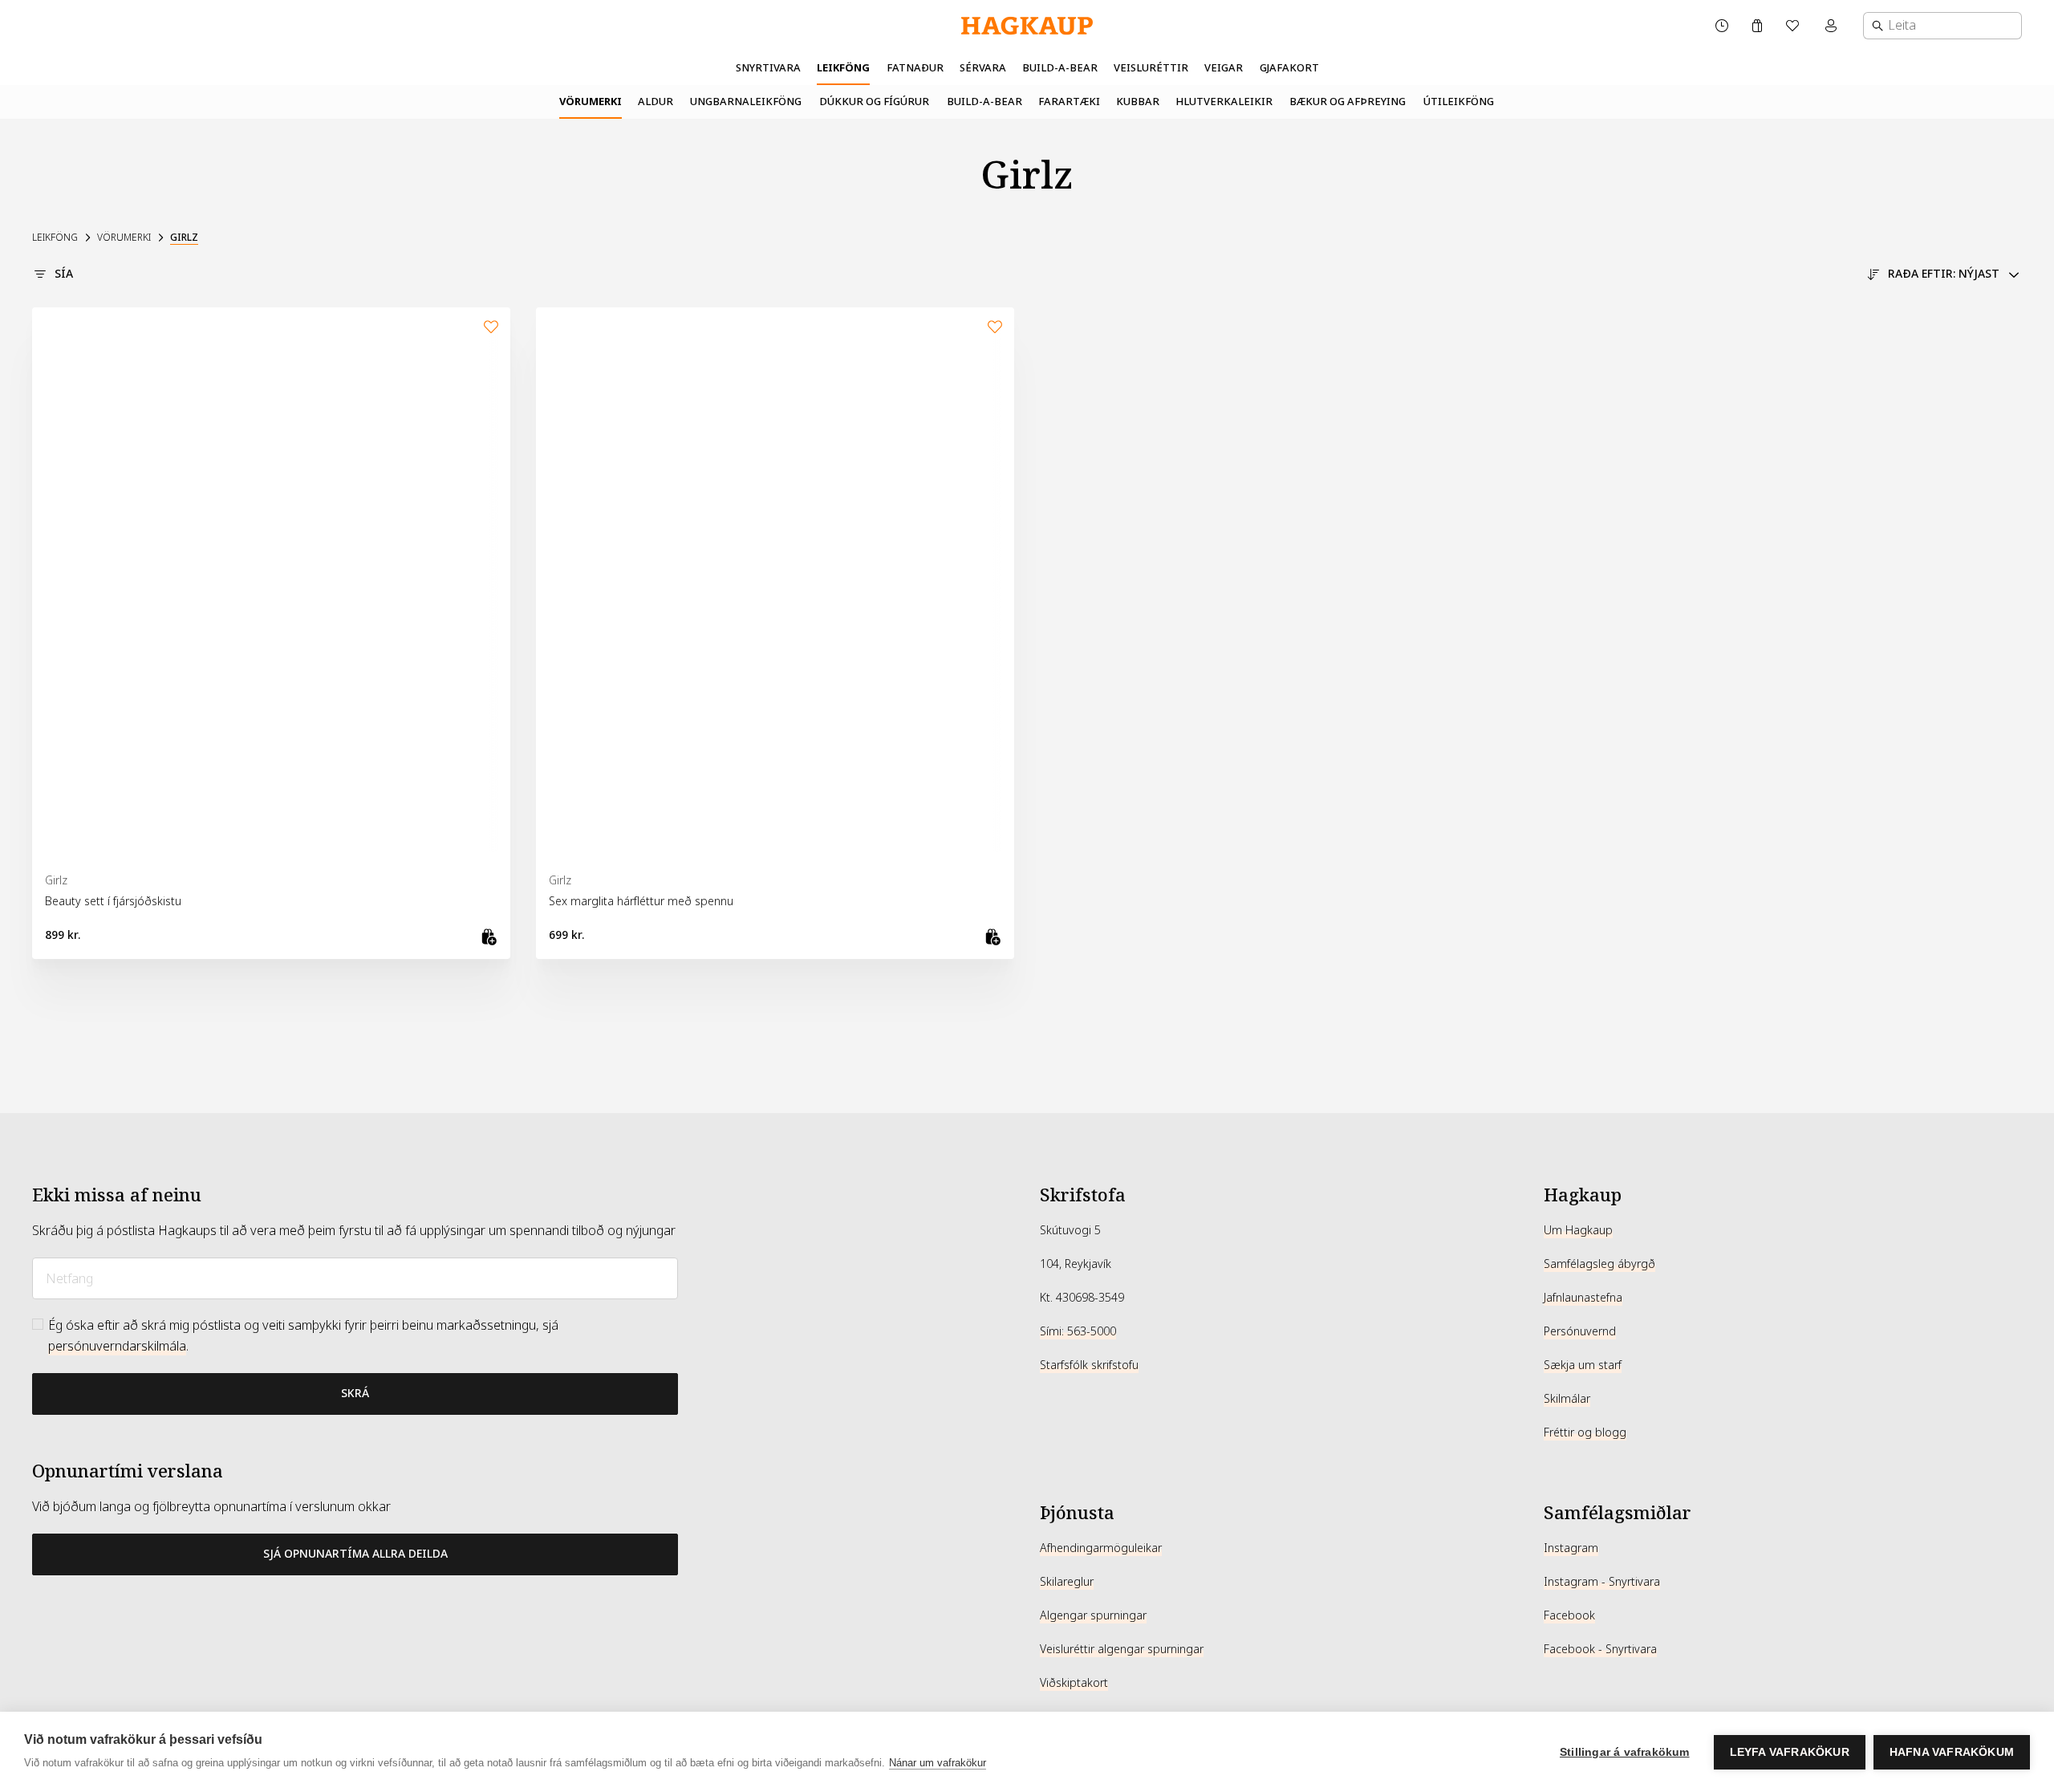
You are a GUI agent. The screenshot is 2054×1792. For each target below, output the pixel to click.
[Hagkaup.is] (1027, 26)
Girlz (184, 238)
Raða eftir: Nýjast (1944, 274)
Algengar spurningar (1093, 1615)
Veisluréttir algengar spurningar (1122, 1649)
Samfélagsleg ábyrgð (1599, 1264)
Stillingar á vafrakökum (1625, 1752)
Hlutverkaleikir (1224, 102)
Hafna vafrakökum (1952, 1752)
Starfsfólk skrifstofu (1089, 1365)
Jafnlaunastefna (1583, 1298)
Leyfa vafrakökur (1790, 1752)
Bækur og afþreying (1348, 102)
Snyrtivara (768, 68)
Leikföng (843, 68)
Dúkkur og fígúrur (874, 102)
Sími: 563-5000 (1078, 1331)
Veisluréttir (1151, 68)
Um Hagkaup (1578, 1230)
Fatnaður (915, 68)
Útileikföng (1459, 102)
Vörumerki (591, 102)
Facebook (1569, 1615)
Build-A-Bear (1060, 68)
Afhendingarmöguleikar (1101, 1548)
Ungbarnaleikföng (746, 102)
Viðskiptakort (1074, 1683)
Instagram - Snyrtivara (1602, 1582)
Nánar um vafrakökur (938, 1763)
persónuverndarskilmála (117, 1346)
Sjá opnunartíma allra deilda (355, 1554)
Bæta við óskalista (491, 327)
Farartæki (1069, 102)
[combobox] (1942, 26)
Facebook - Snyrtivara (1600, 1649)
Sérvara (983, 68)
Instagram (1571, 1548)
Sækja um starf (1583, 1365)
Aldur (656, 102)
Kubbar (1138, 102)
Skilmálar (1567, 1399)
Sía (64, 274)
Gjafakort (1289, 68)
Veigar (1224, 68)
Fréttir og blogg (1585, 1432)
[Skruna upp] (1027, 1113)
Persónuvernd (1580, 1331)
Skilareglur (1067, 1582)
